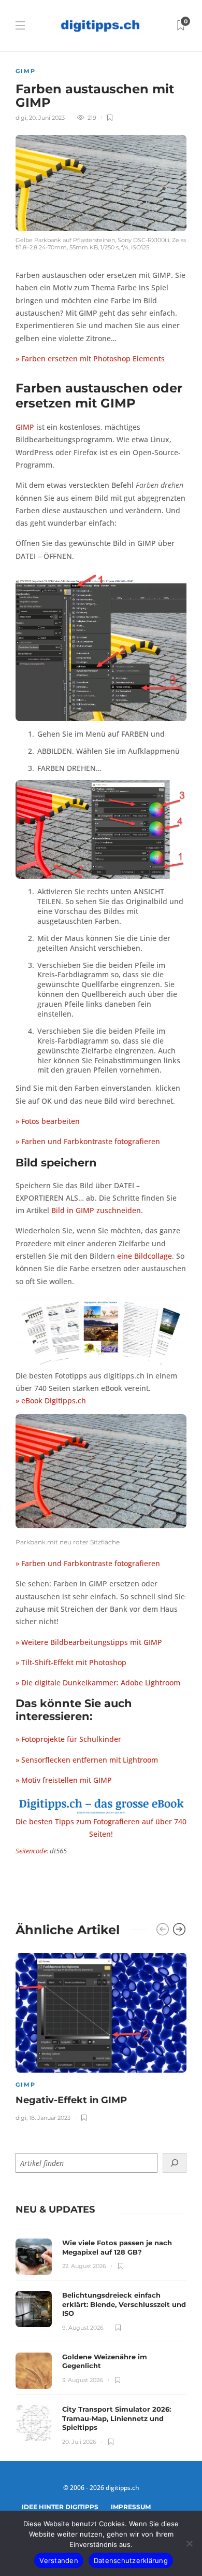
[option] (101, 2036)
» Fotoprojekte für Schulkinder (68, 1739)
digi (21, 118)
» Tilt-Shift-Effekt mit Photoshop (71, 1663)
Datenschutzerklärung (131, 2560)
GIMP (26, 71)
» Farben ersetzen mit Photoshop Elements (90, 359)
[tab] (55, 2209)
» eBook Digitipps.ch (51, 1401)
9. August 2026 (83, 2328)
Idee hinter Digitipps (60, 2507)
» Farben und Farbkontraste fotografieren (88, 1142)
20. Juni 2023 (47, 118)
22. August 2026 (84, 2266)
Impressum (131, 2507)
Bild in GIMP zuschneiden (96, 1210)
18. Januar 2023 (50, 2118)
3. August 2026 (83, 2380)
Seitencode (31, 1851)
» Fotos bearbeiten (48, 1121)
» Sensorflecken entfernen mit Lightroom (87, 1760)
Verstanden (59, 2560)
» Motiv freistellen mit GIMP (64, 1780)
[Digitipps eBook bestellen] (101, 1805)
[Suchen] (175, 2163)
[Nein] (189, 2543)
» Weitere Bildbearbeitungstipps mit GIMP (89, 1642)
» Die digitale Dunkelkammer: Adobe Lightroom (98, 1683)
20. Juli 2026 (79, 2442)
